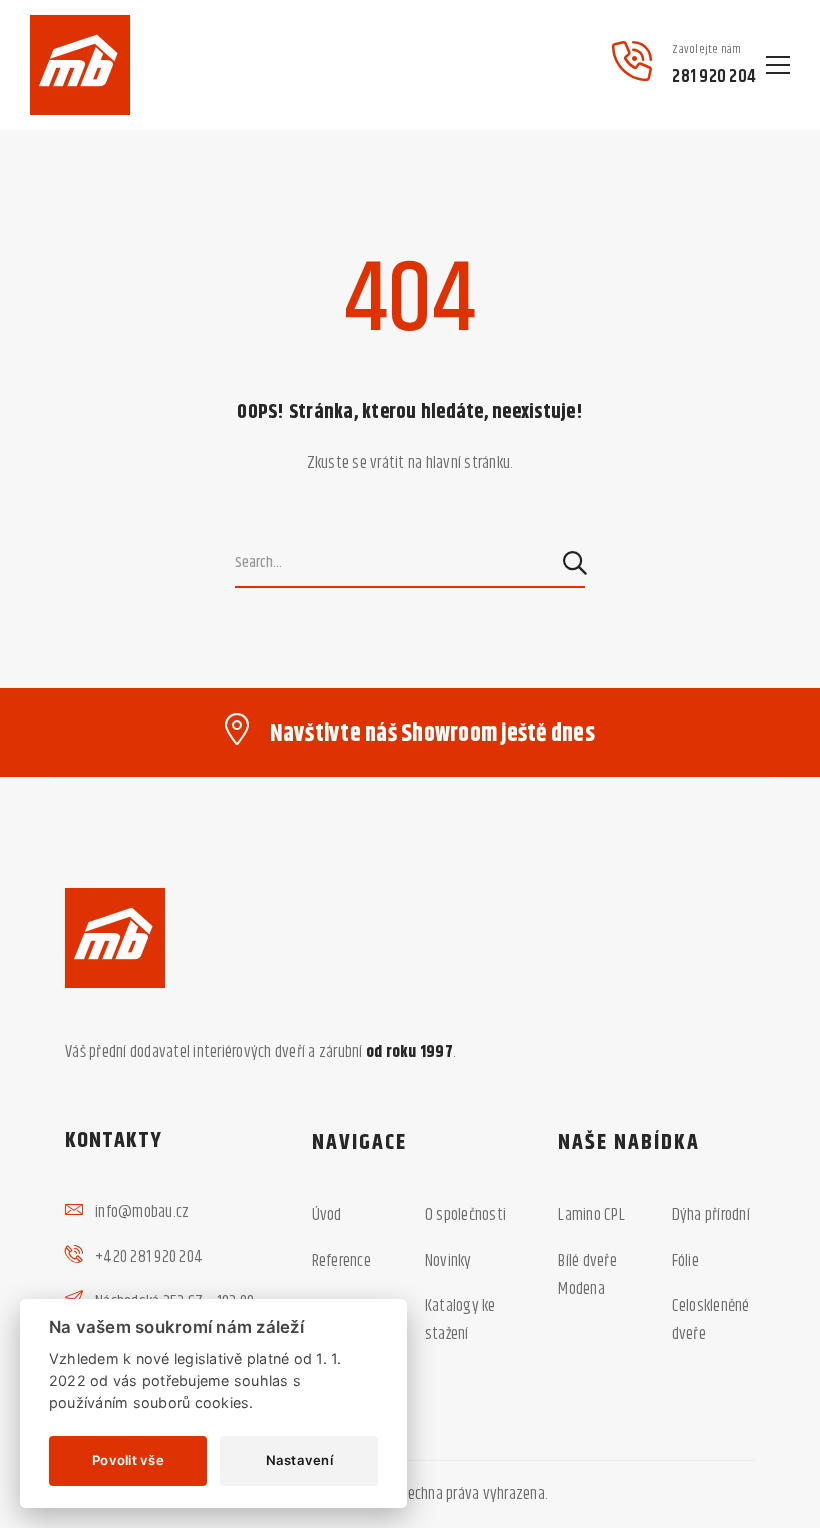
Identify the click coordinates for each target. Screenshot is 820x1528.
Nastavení (299, 1460)
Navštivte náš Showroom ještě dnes (432, 734)
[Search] (576, 563)
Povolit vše (128, 1460)
